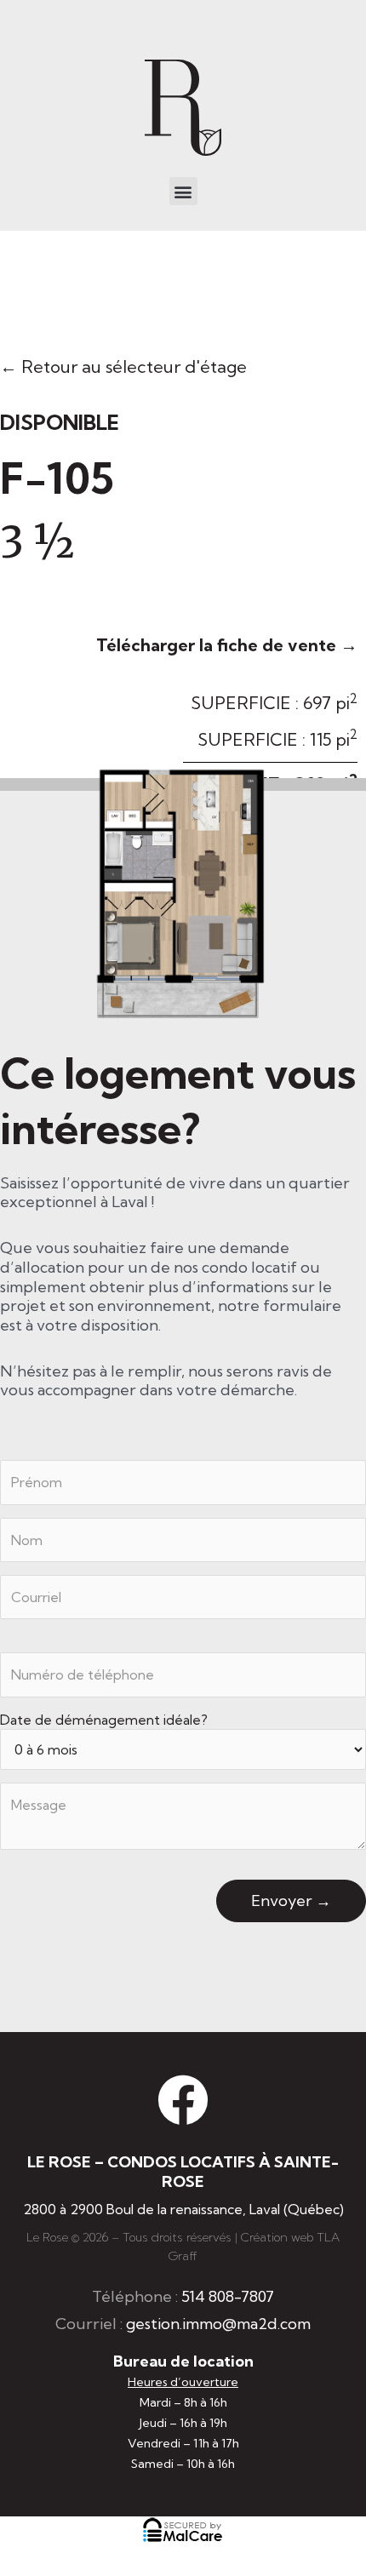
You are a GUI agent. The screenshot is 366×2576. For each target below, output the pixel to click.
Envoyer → (291, 1901)
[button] (183, 191)
